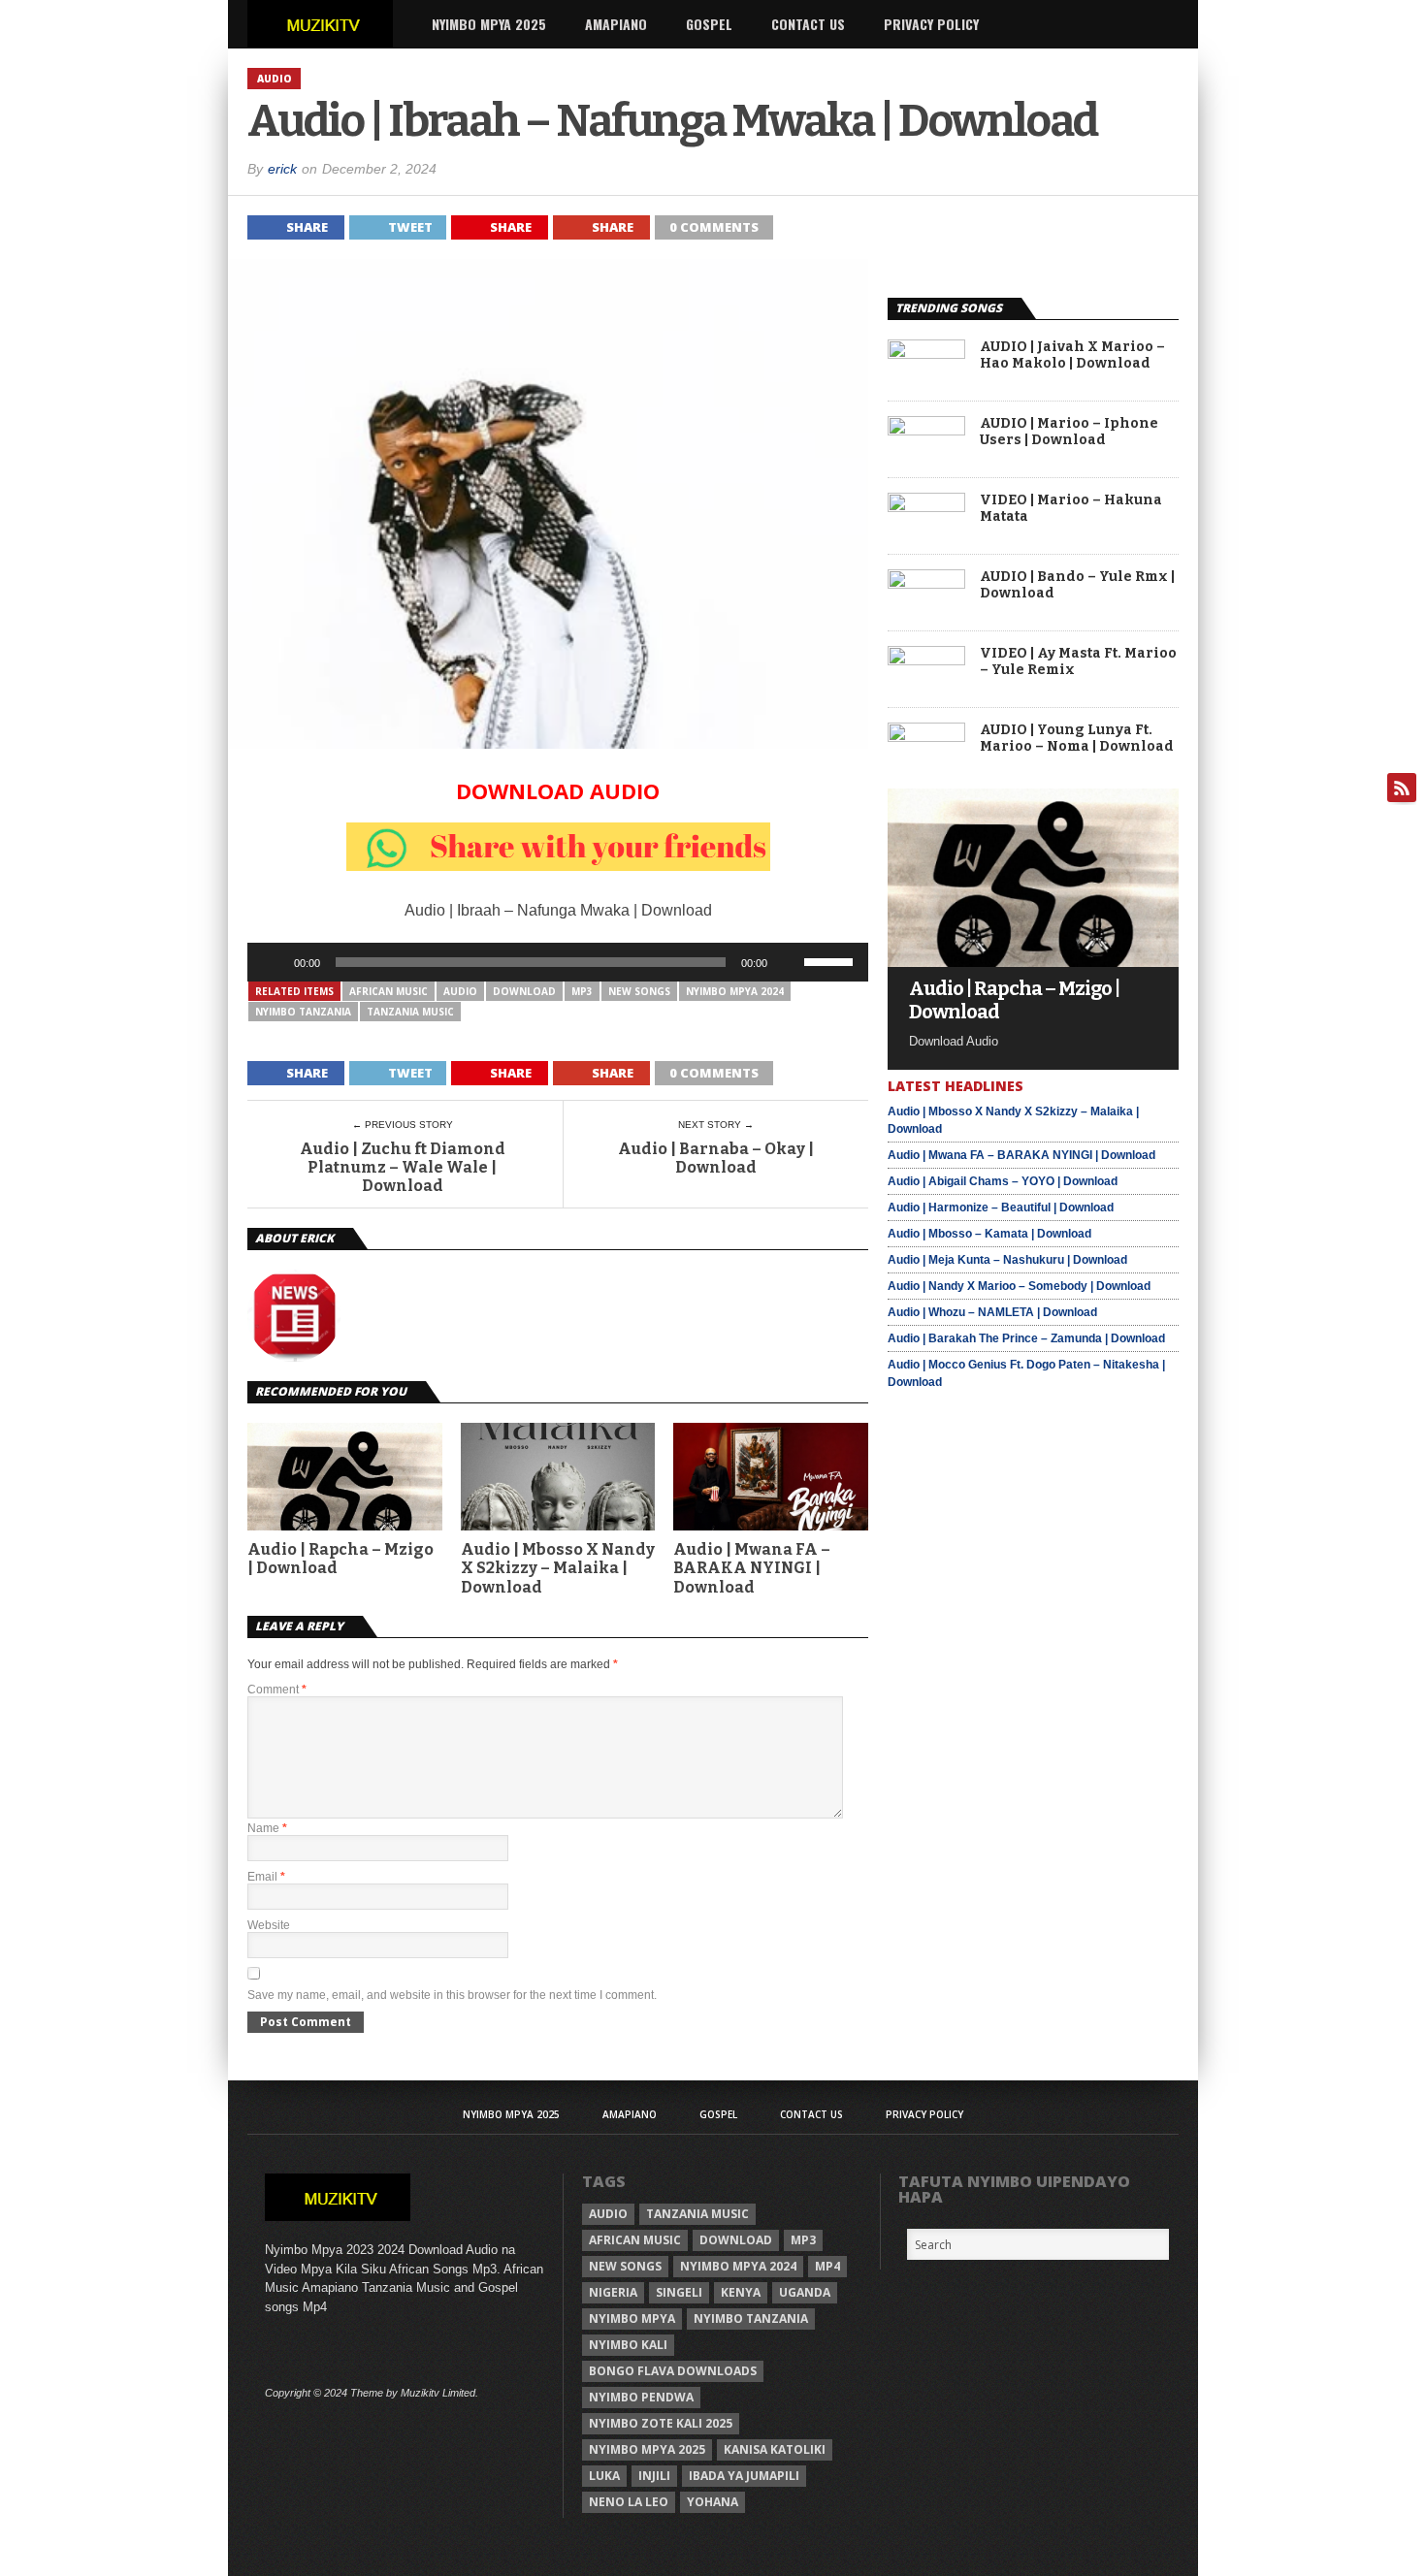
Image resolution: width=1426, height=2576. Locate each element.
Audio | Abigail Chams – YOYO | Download (1003, 1181)
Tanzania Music (410, 1012)
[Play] (273, 962)
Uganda (805, 2292)
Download (524, 991)
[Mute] (789, 962)
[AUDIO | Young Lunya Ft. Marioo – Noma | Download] (926, 737)
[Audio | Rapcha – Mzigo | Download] (1033, 962)
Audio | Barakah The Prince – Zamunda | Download (1026, 1338)
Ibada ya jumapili (744, 2476)
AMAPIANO (616, 24)
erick (282, 169)
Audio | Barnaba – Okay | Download (716, 1158)
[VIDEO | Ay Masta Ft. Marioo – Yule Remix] (926, 660)
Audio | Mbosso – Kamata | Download (989, 1234)
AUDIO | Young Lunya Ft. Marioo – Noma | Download (1077, 739)
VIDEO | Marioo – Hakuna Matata (1071, 509)
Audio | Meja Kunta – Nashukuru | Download (1007, 1260)
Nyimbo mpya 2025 (647, 2449)
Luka (604, 2476)
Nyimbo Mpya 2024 (735, 991)
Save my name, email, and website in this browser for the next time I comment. (452, 1995)
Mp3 (582, 991)
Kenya (741, 2292)
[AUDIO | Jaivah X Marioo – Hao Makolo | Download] (926, 354)
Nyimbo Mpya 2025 (489, 24)
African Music (389, 991)
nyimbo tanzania (303, 1012)
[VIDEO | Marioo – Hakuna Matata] (926, 507)
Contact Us (808, 24)
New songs (639, 991)
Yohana (713, 2502)
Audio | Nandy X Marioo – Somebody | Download (1019, 1286)
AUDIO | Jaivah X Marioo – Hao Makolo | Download (1072, 355)
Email (266, 1877)
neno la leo (629, 2502)
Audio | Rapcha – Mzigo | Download (340, 1559)
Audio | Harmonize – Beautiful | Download (1001, 1207)
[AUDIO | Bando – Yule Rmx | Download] (926, 583)
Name (267, 1828)
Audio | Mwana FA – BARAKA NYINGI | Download (752, 1568)
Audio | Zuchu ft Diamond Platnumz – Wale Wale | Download (403, 1167)
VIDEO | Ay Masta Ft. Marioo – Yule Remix (1078, 662)
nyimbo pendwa (641, 2397)
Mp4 (827, 2266)
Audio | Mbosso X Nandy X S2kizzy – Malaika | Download (558, 1568)
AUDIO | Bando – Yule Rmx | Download (1077, 585)
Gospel (709, 24)
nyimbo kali (628, 2345)
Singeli (679, 2292)
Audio (460, 991)
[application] (558, 962)
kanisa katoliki (775, 2449)
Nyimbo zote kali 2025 (661, 2423)
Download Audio (558, 790)
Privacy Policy (931, 24)
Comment (277, 1690)
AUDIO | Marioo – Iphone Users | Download (1069, 432)
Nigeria (613, 2292)
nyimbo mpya (632, 2318)
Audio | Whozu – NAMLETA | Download (992, 1312)
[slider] (831, 960)
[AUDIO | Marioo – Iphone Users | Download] (926, 430)
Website (269, 1925)
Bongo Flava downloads (673, 2371)
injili (654, 2476)
